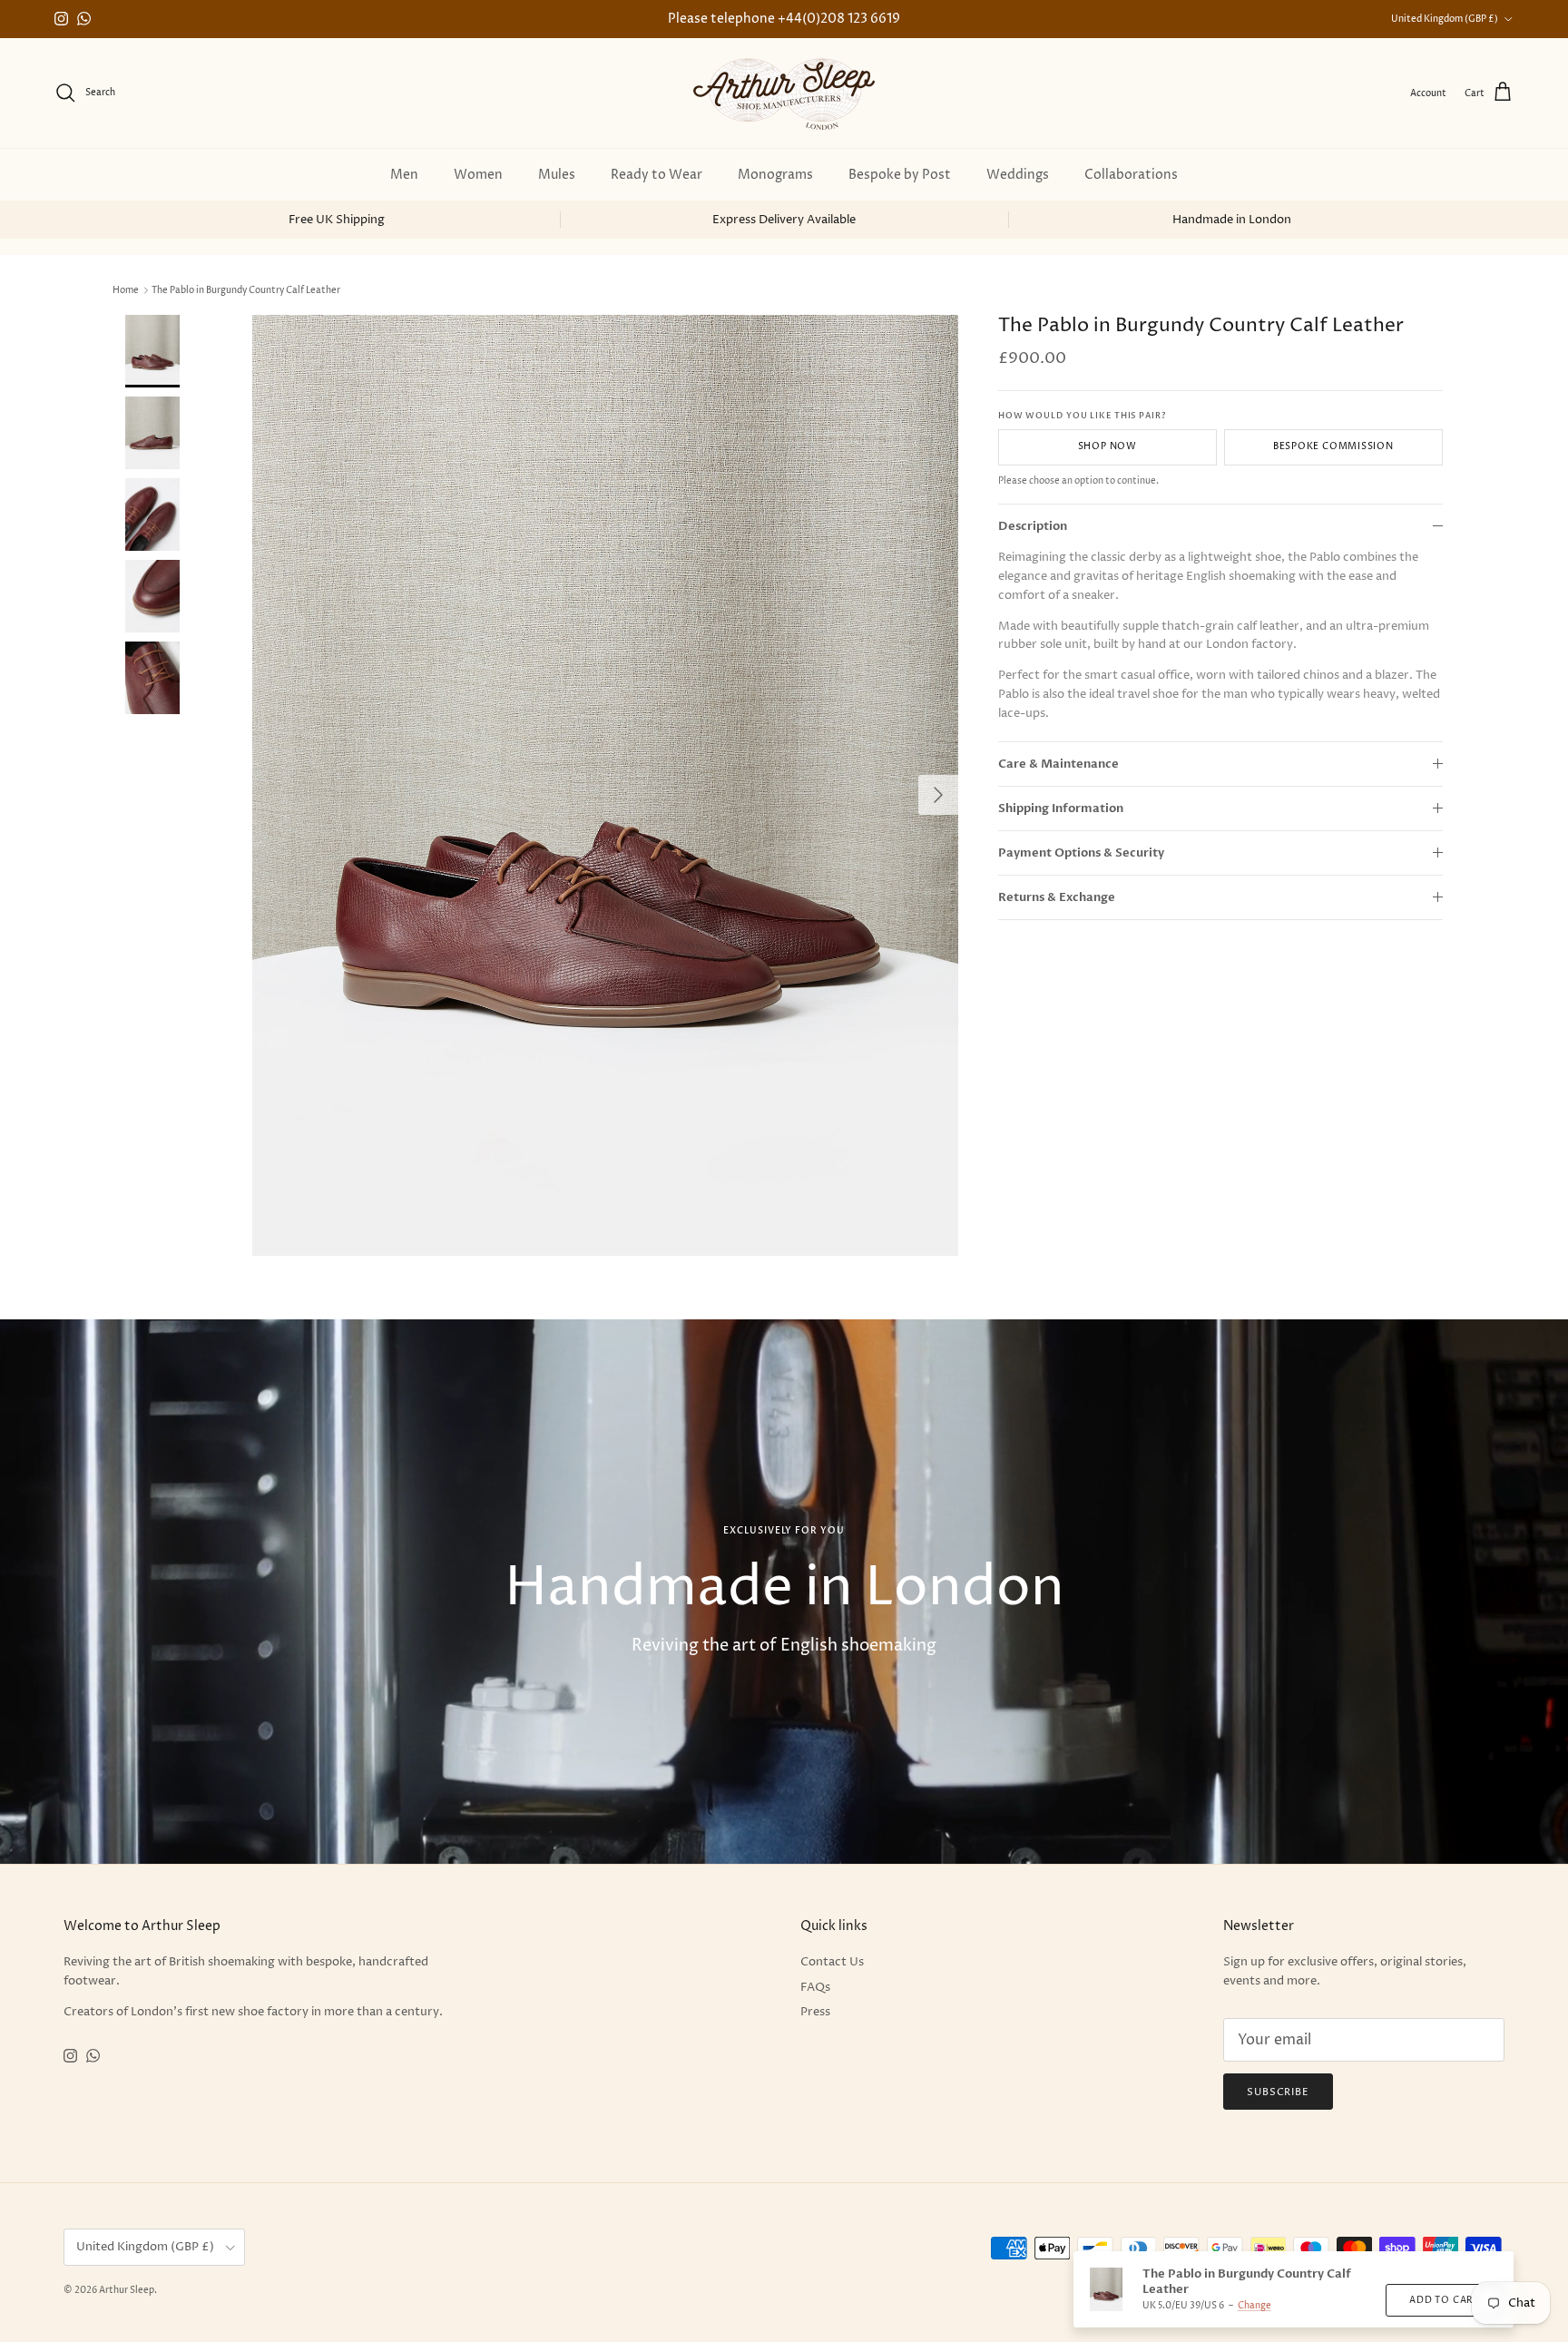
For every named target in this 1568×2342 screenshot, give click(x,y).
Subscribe (1278, 2092)
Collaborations (1131, 175)
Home (126, 290)
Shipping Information (1061, 808)
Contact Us (832, 1962)
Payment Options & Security (1081, 853)
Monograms (775, 175)
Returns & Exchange (1057, 897)
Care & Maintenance (1058, 764)
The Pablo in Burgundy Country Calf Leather (246, 290)
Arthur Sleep (127, 2290)
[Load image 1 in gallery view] (605, 785)
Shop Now (1107, 447)
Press (815, 2012)
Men (404, 175)
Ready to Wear (657, 175)
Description (1033, 526)
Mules (557, 175)
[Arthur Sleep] (784, 93)
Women (478, 175)
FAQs (815, 1987)
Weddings (1018, 175)
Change (1254, 2306)
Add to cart (1444, 2300)
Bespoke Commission (1333, 447)
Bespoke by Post (900, 175)
